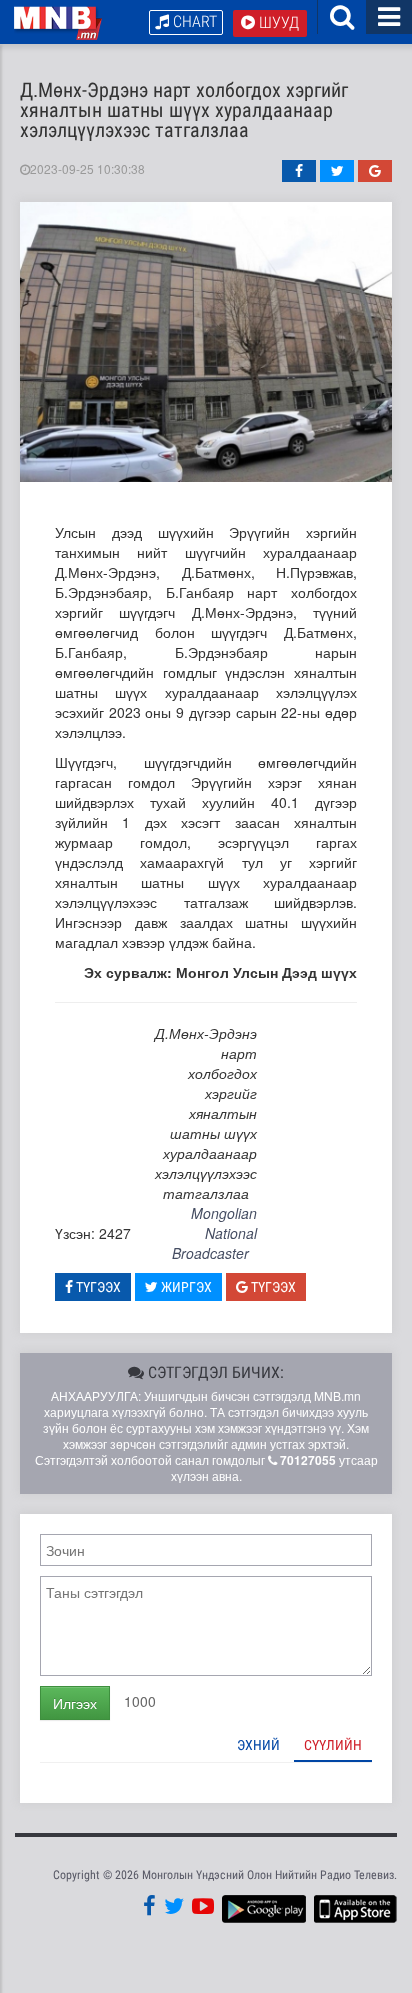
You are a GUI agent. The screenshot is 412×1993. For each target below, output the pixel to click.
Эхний (258, 1745)
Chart (193, 21)
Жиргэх (185, 1287)
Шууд (277, 22)
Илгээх (75, 1703)
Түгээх (97, 1287)
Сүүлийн (333, 1745)
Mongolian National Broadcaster (214, 1233)
